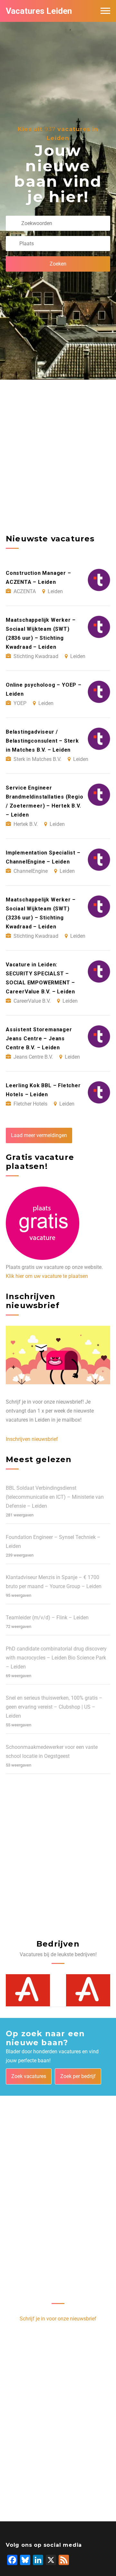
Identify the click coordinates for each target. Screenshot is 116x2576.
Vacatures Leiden (39, 11)
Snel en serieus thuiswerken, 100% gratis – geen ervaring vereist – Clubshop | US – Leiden (54, 1707)
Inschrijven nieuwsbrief (32, 1439)
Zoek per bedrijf (78, 2076)
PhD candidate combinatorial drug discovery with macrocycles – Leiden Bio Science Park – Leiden (56, 1658)
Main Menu (105, 11)
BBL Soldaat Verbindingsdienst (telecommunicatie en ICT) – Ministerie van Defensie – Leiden (55, 1497)
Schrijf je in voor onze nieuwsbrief (58, 2319)
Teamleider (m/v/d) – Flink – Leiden (47, 1618)
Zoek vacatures (29, 2076)
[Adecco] (28, 1990)
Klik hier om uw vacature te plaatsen (47, 1276)
